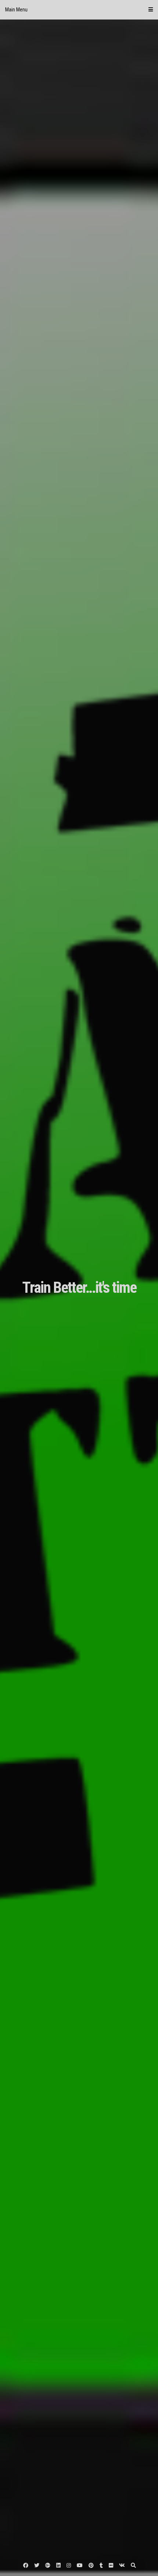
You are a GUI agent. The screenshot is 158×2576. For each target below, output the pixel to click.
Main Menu (16, 10)
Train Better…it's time (79, 1287)
